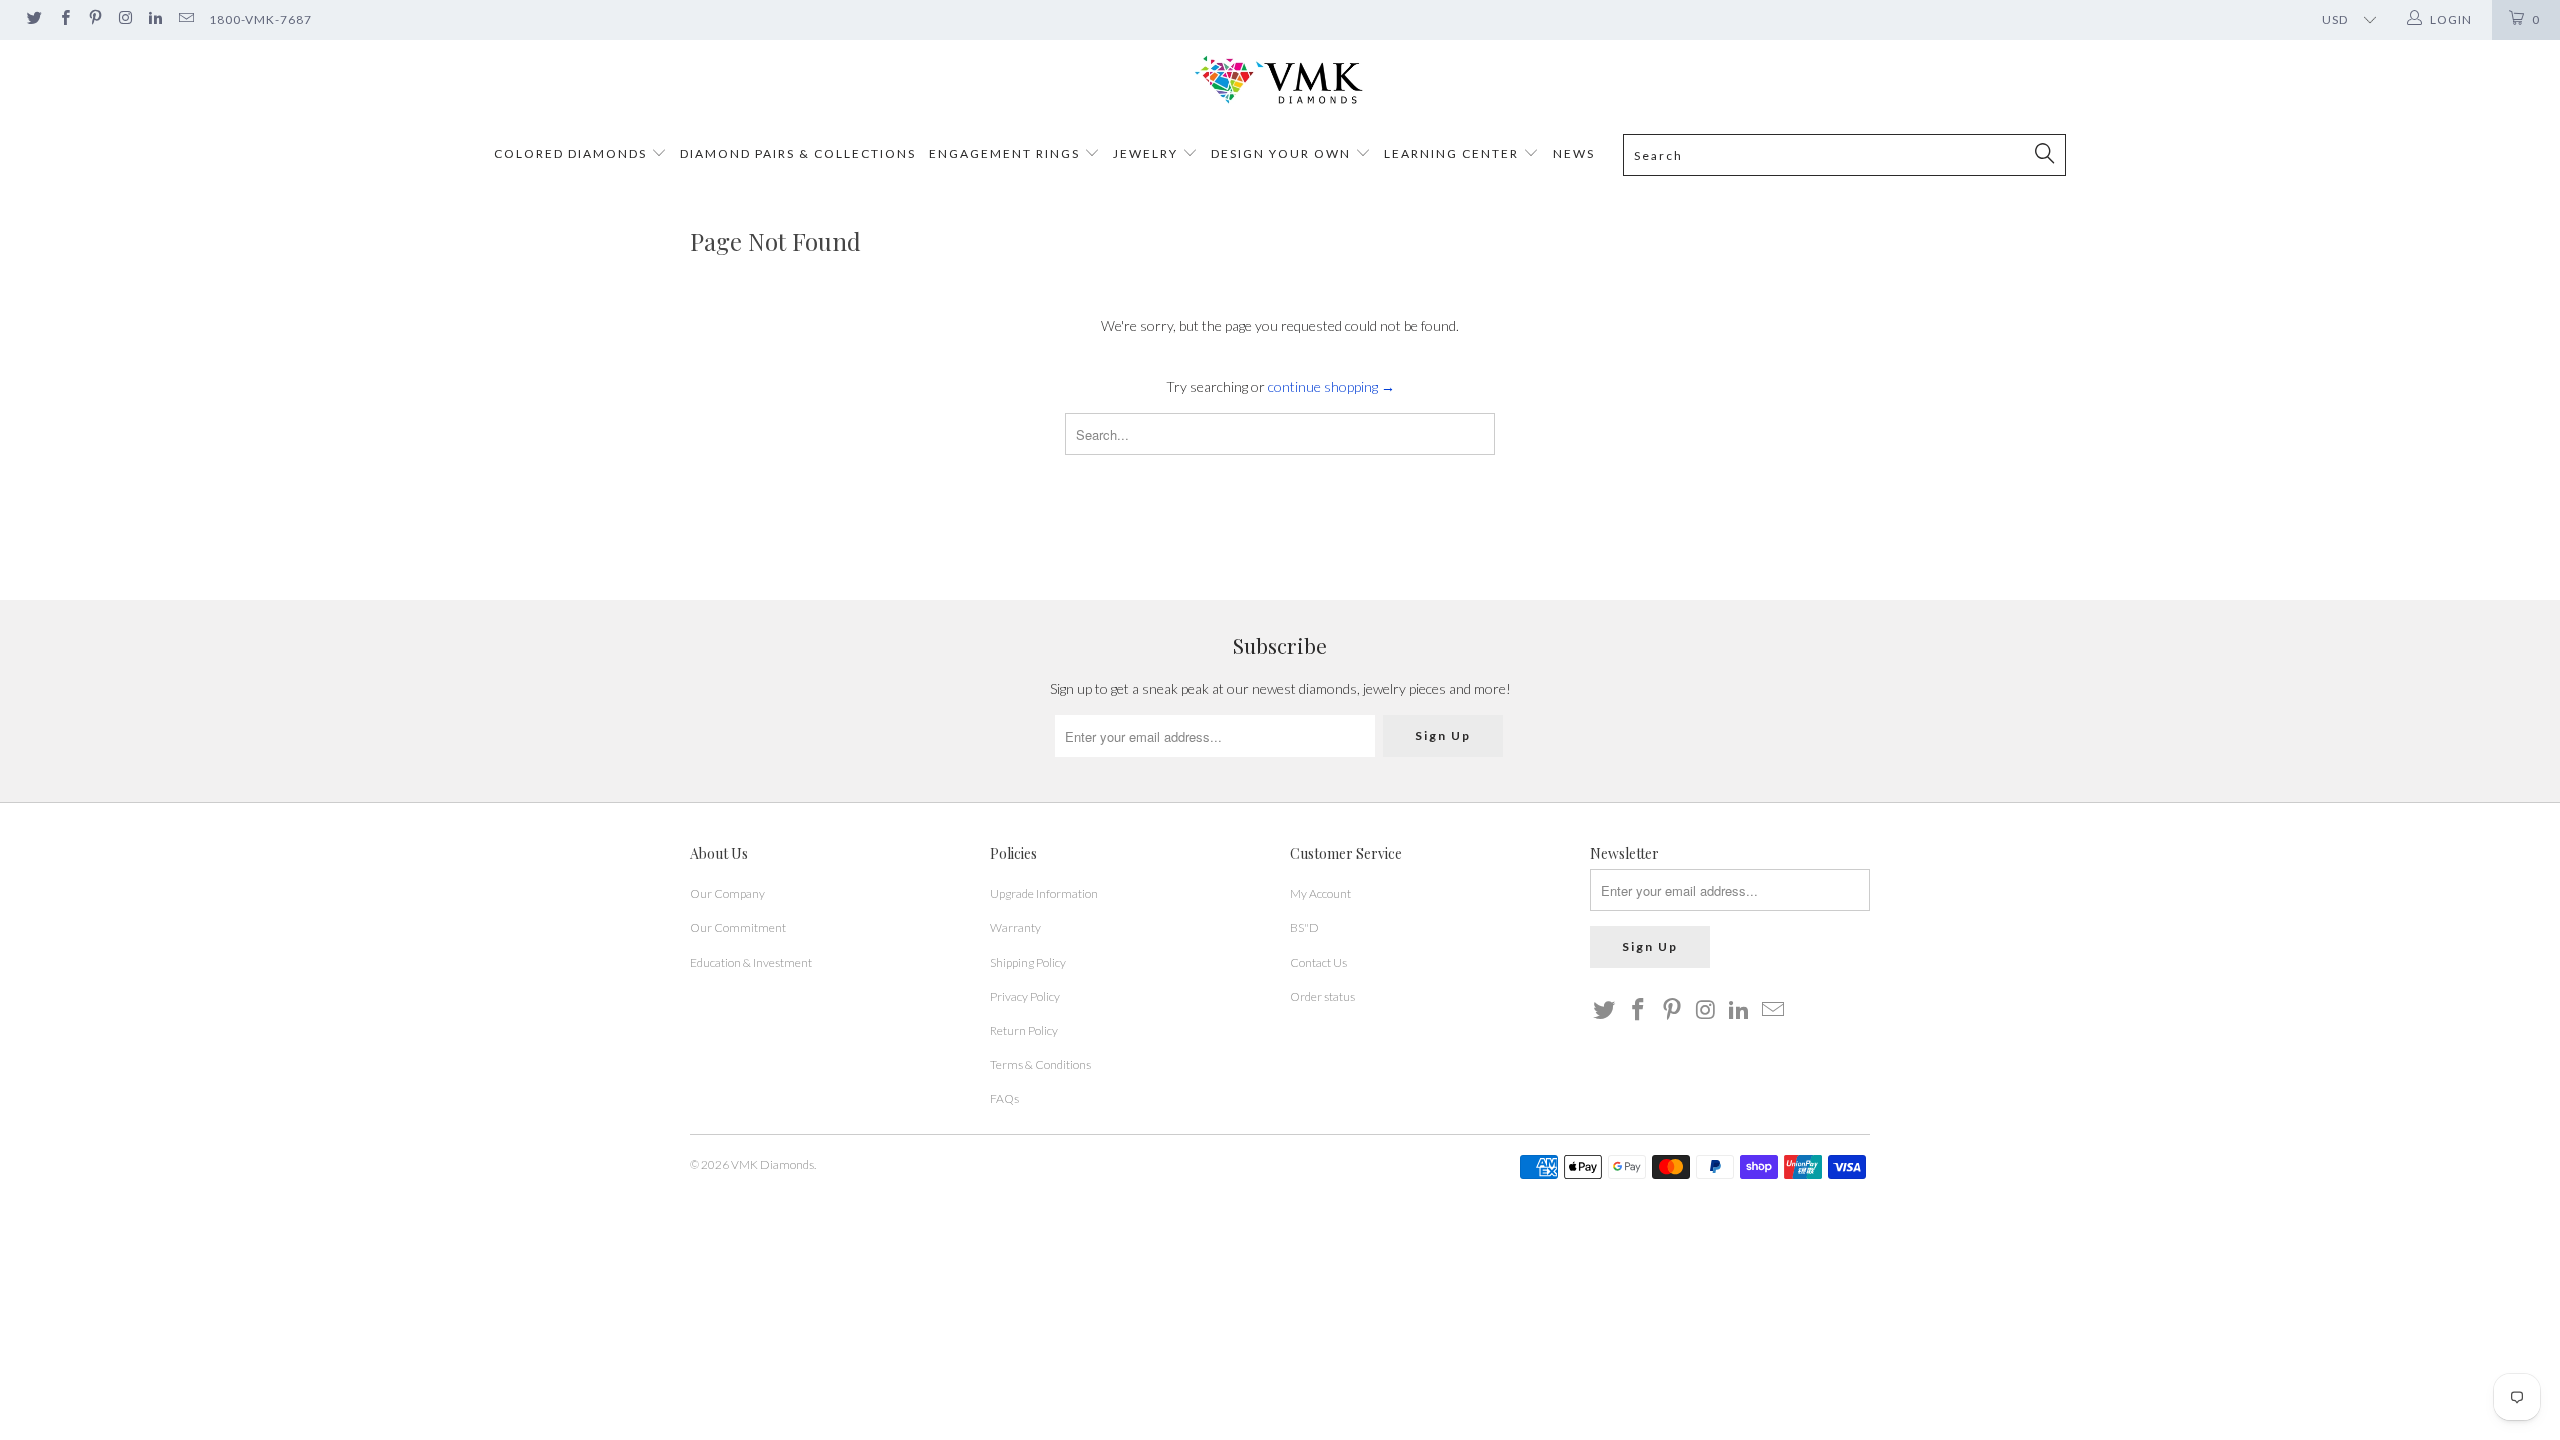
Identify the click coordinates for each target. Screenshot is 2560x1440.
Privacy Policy (1025, 996)
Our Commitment (738, 927)
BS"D (1304, 927)
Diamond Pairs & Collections (798, 153)
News (1574, 153)
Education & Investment (751, 962)
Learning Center (1453, 153)
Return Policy (1024, 1030)
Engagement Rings (1004, 153)
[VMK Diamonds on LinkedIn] (154, 19)
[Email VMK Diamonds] (184, 19)
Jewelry (1145, 153)
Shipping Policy (1028, 962)
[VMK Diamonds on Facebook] (63, 19)
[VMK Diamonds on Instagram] (124, 19)
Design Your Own (1281, 153)
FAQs (1004, 1098)
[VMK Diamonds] (1280, 80)
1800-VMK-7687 (260, 19)
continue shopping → (1331, 386)
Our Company (727, 893)
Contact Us (1318, 962)
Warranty (1015, 927)
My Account (1320, 893)
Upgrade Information (1044, 893)
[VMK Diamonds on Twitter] (33, 19)
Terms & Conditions (1040, 1064)
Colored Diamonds (570, 153)
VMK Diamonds (772, 1164)
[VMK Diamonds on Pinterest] (94, 19)
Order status (1322, 996)
